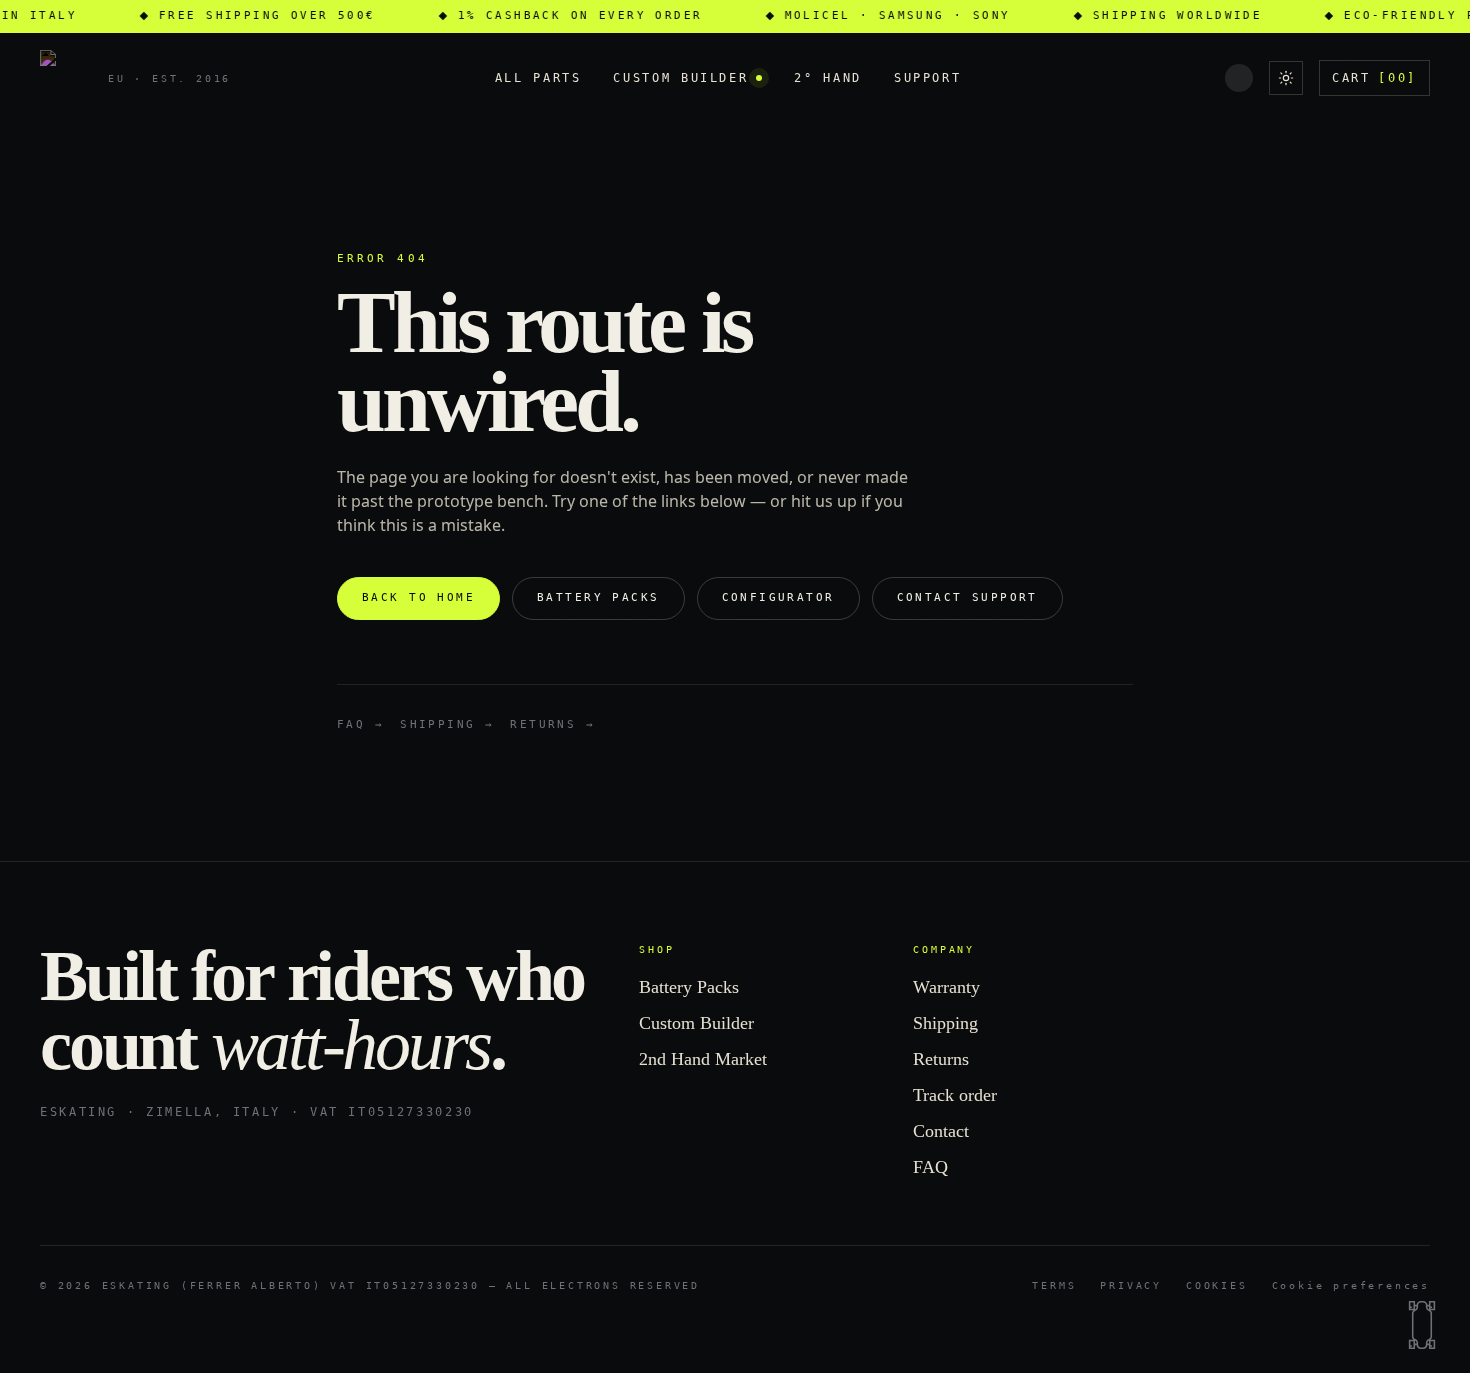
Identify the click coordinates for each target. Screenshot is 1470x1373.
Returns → (552, 724)
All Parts (538, 78)
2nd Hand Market (703, 1059)
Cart (1374, 78)
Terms (1054, 1285)
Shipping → (447, 724)
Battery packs (598, 597)
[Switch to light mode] (1286, 78)
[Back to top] (1422, 1325)
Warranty (946, 987)
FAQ (930, 1167)
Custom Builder (680, 78)
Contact (941, 1131)
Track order (955, 1095)
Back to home (418, 597)
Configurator (778, 597)
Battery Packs (689, 987)
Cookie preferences (1351, 1285)
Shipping (945, 1023)
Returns (941, 1059)
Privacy (1131, 1285)
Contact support (967, 597)
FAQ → (360, 724)
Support (927, 78)
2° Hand (827, 78)
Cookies (1217, 1285)
